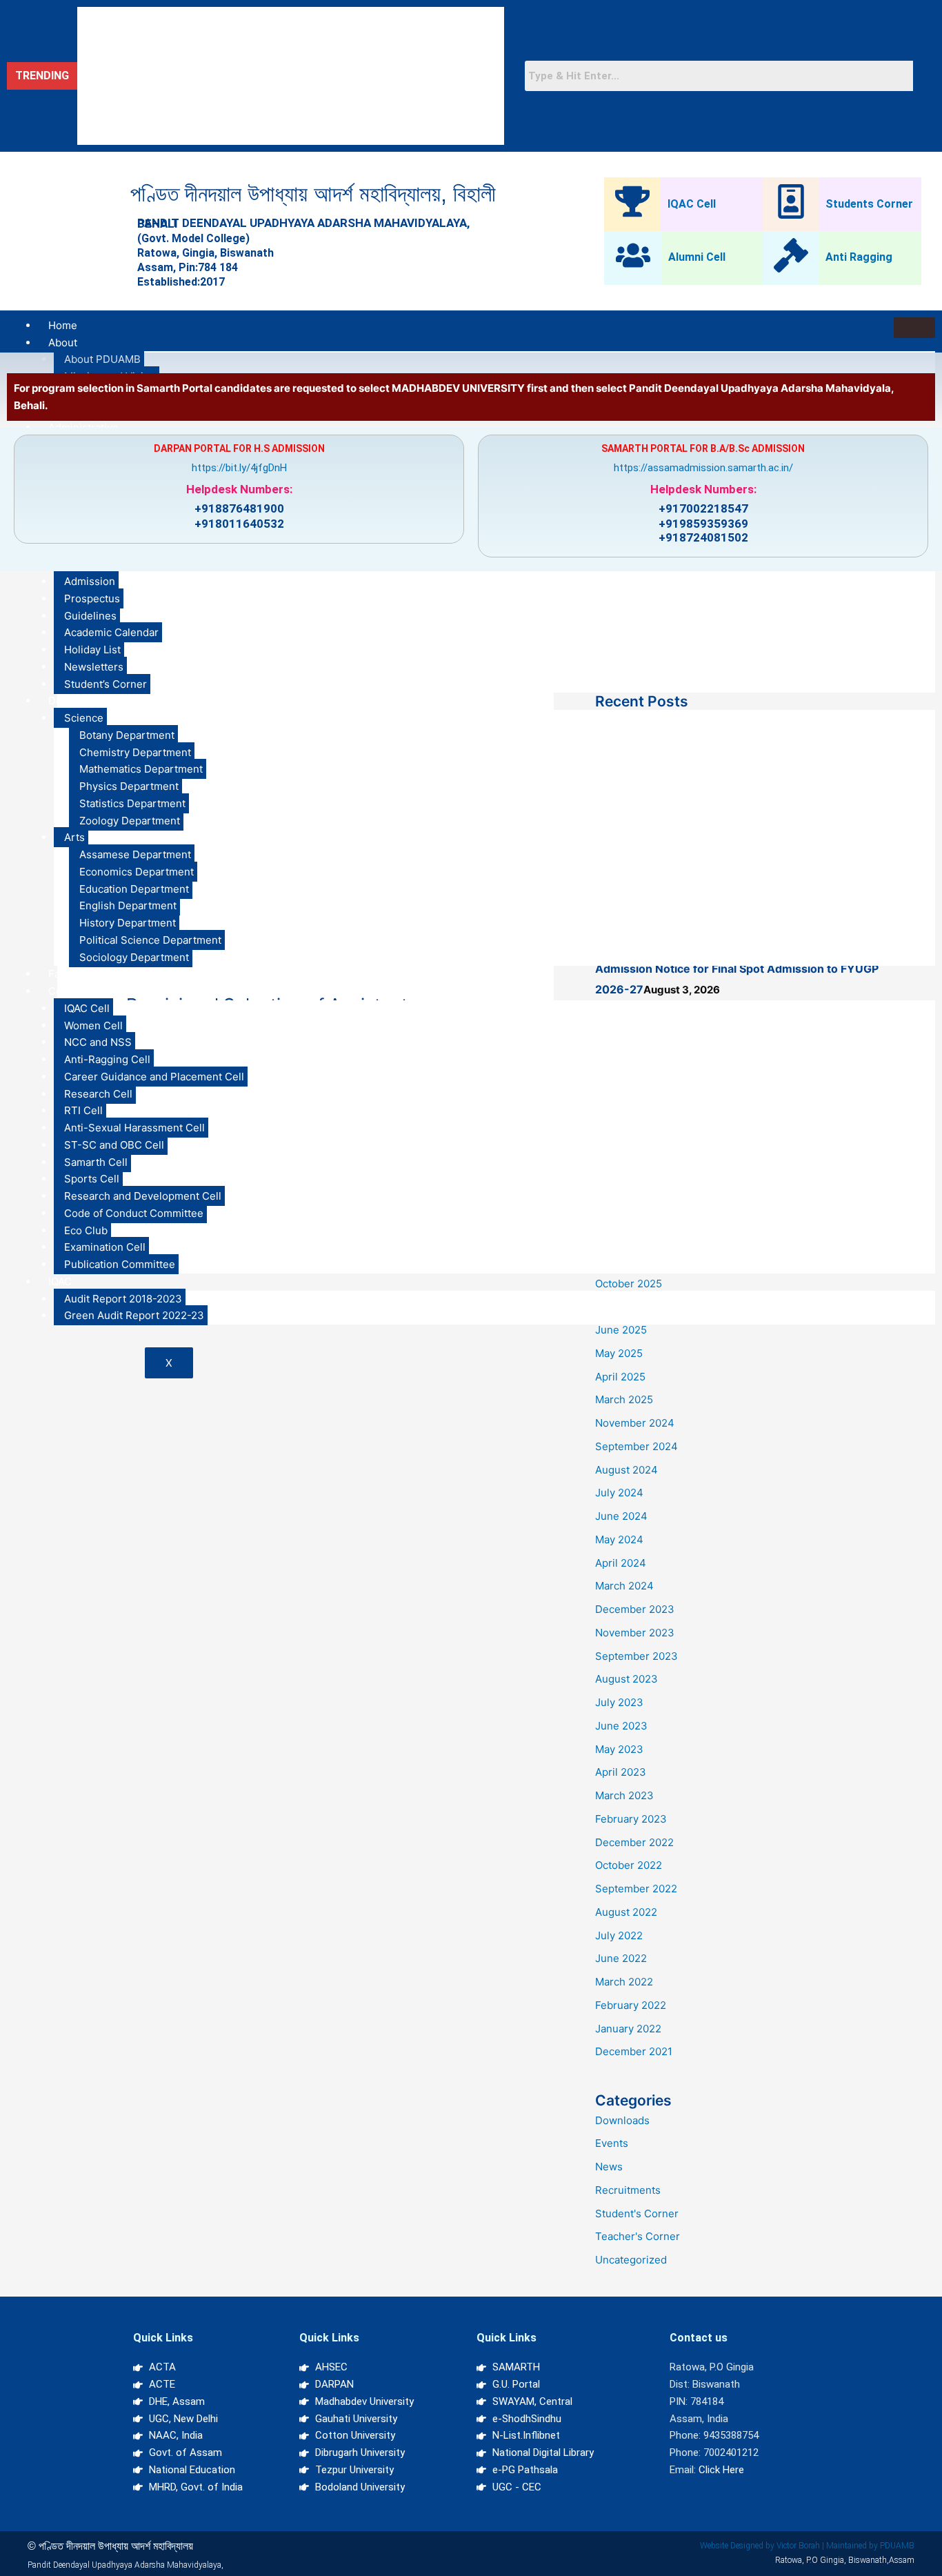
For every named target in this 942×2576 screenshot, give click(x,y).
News (609, 2167)
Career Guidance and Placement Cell (154, 1077)
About (63, 343)
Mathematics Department (141, 769)
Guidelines (90, 616)
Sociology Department (134, 957)
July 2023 (619, 1702)
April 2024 (621, 1563)
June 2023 (621, 1726)
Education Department (134, 889)
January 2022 (628, 2029)
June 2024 (621, 1516)
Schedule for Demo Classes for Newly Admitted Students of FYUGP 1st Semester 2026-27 (290, 81)
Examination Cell (105, 1247)
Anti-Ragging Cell (107, 1059)
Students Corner (869, 204)
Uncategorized (631, 2260)
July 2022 (619, 1935)
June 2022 (621, 1958)
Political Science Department (150, 940)
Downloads (622, 2120)
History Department (128, 923)
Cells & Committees (97, 991)
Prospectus (92, 598)
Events (612, 2143)
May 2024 (619, 1539)
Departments (80, 701)
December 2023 (635, 1609)
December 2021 (634, 2051)
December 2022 (634, 1842)
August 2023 (627, 1679)
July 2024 (619, 1493)
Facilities (70, 974)
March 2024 (624, 1586)
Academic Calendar (111, 632)
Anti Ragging (859, 257)
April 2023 (621, 1772)
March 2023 (624, 1795)
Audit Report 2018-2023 (123, 1299)
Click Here (721, 2470)
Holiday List (92, 650)
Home (63, 325)
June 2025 (621, 1330)
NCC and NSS (98, 1042)
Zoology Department (130, 821)
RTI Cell (83, 1110)
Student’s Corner (106, 684)
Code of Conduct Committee (134, 1213)
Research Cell (98, 1094)
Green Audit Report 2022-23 (134, 1315)
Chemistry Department (135, 752)
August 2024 (627, 1470)
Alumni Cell (697, 257)
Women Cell (93, 1026)
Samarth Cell (96, 1162)
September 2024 (637, 1446)
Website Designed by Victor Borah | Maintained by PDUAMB (807, 2546)
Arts (74, 837)
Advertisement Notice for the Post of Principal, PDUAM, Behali (226, 22)
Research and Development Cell (143, 1196)
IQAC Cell (692, 204)
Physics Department (129, 786)
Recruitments (628, 2190)
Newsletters (94, 667)
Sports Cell (92, 1179)
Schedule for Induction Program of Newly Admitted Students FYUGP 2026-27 (260, 52)
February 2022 (631, 2005)
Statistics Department (132, 803)
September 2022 (636, 1889)
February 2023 (631, 1819)
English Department (128, 905)
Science (84, 718)
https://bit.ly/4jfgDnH (239, 468)
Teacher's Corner (638, 2236)
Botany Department (127, 735)
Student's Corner (637, 2213)
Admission (90, 581)
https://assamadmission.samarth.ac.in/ (703, 468)
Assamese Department (135, 854)
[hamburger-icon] (914, 328)
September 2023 (637, 1656)
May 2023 (619, 1749)
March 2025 (624, 1399)
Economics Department (137, 872)
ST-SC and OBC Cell (114, 1145)
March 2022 (624, 1982)
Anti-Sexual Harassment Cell (134, 1128)
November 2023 (635, 1633)
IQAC (60, 1281)
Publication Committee (120, 1264)
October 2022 (629, 1865)
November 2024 (635, 1423)
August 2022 (626, 1912)
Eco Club (86, 1230)
